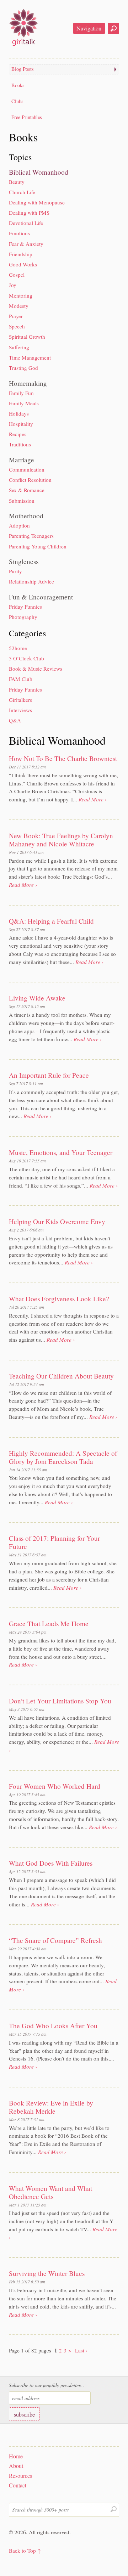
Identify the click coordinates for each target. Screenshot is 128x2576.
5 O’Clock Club (26, 658)
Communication (27, 469)
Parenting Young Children (38, 546)
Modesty (19, 306)
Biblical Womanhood (39, 172)
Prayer (16, 316)
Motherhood (26, 516)
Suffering (19, 347)
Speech (17, 326)
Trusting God (23, 368)
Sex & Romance (27, 490)
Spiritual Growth (27, 337)
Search (113, 28)
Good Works (23, 264)
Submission (22, 501)
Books (18, 85)
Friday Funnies (25, 607)
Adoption (19, 525)
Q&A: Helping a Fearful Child (51, 921)
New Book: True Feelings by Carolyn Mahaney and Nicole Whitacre (61, 840)
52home (18, 648)
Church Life (22, 192)
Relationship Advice (31, 581)
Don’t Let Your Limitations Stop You (60, 1701)
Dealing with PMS (29, 213)
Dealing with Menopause (37, 202)
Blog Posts (23, 69)
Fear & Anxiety (26, 244)
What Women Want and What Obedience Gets (50, 2192)
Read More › (93, 799)
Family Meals (24, 403)
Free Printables (27, 117)
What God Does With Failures (51, 1863)
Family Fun (21, 393)
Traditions (20, 444)
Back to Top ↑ (25, 2550)
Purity (15, 571)
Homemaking (28, 383)
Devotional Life (26, 223)
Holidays (19, 413)
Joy (13, 285)
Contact (18, 2485)
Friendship (21, 254)
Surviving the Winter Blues (47, 2273)
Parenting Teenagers (31, 536)
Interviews (20, 710)
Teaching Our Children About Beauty (61, 1376)
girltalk (24, 27)
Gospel (17, 275)
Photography (23, 617)
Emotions (19, 233)
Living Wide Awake (37, 998)
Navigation (89, 28)
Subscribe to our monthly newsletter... (47, 2385)
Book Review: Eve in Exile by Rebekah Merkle (51, 2107)
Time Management (30, 357)
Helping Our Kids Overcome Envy (57, 1221)
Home (16, 2456)
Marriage (22, 460)
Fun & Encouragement (41, 597)
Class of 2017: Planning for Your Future (54, 1542)
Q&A (15, 720)
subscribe (24, 2414)
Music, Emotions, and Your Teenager (61, 1152)
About (16, 2466)
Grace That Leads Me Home (49, 1624)
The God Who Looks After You (53, 2026)
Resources (20, 2476)
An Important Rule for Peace (49, 1075)
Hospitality (21, 424)
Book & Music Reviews (36, 669)
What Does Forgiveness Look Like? (59, 1299)
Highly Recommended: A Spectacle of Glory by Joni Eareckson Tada (63, 1457)
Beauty (17, 182)
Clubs (17, 101)
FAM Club (21, 679)
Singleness (24, 561)
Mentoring (21, 295)
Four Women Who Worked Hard (55, 1786)
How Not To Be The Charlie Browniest (63, 758)
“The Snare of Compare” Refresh (55, 1940)
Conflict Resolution (30, 480)
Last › (81, 2350)
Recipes (18, 434)
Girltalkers (20, 700)
